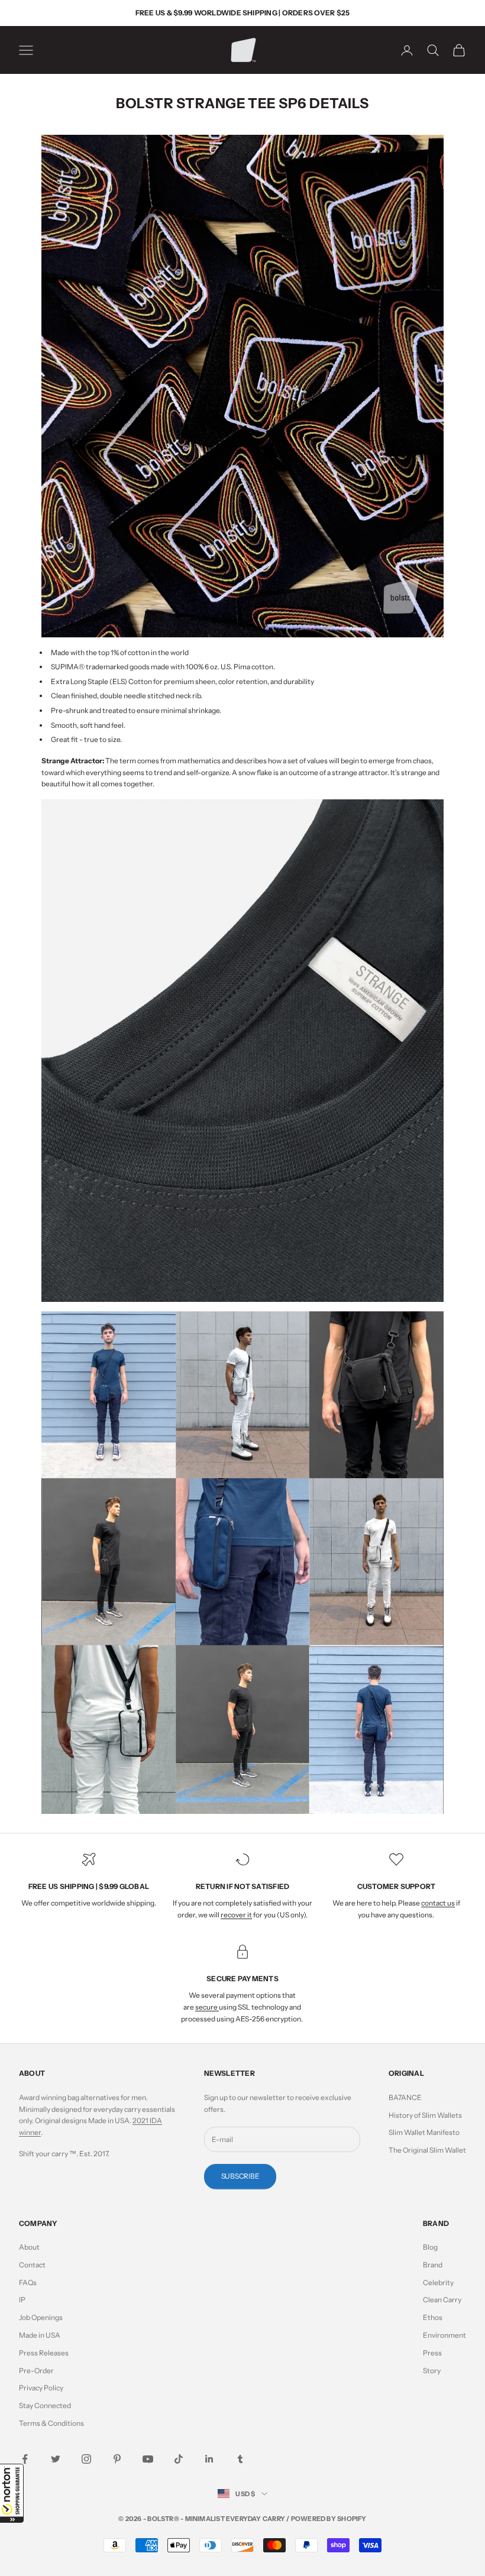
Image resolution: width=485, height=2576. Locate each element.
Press (432, 2353)
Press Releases (44, 2353)
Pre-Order (36, 2371)
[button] (12, 2493)
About (29, 2247)
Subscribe (240, 2176)
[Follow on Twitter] (56, 2459)
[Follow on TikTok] (179, 2459)
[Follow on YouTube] (148, 2459)
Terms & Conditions (51, 2423)
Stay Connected (45, 2405)
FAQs (28, 2282)
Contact (32, 2265)
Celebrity (438, 2282)
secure (207, 2007)
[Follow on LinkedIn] (209, 2459)
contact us (438, 1903)
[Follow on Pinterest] (117, 2459)
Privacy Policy (41, 2388)
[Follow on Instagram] (86, 2459)
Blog (430, 2247)
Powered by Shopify (329, 2519)
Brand (433, 2265)
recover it (236, 1915)
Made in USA (40, 2335)
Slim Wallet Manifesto (424, 2132)
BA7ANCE (405, 2097)
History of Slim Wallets (425, 2115)
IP (22, 2300)
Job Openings (41, 2317)
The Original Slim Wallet (427, 2150)
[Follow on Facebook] (25, 2459)
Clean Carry (442, 2300)
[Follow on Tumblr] (240, 2459)
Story (432, 2371)
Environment (444, 2335)
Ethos (433, 2317)
